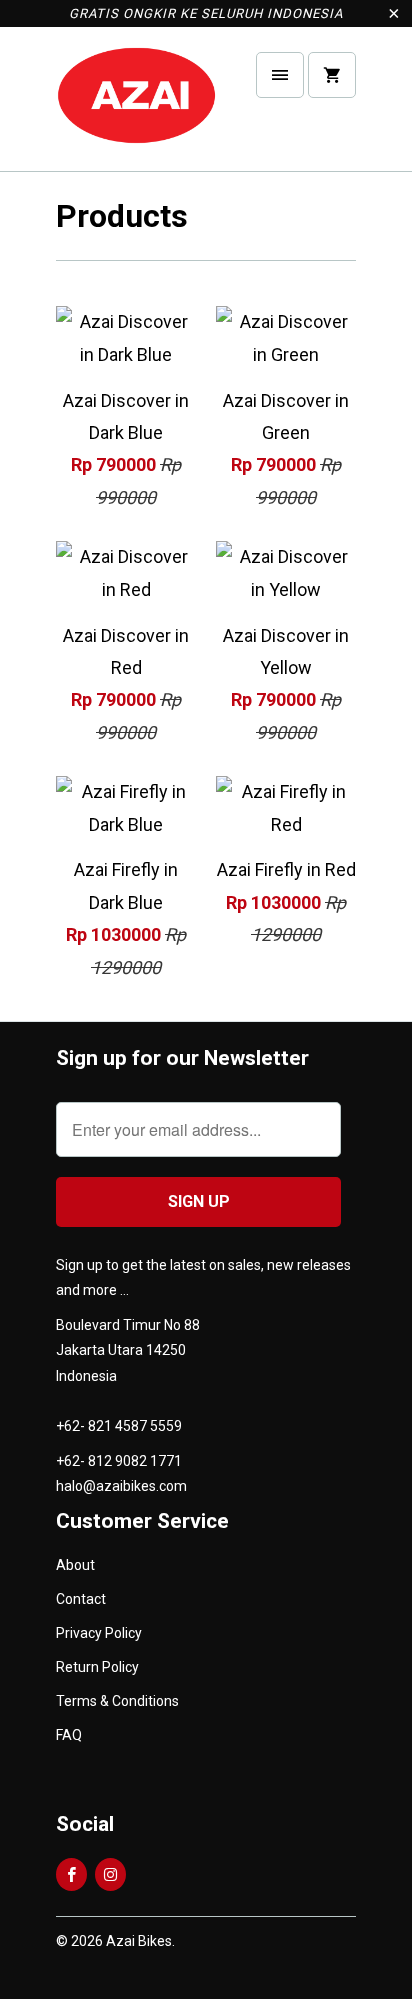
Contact (81, 1599)
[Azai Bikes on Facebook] (71, 1874)
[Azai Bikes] (136, 106)
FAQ (69, 1735)
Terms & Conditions (117, 1701)
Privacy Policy (99, 1633)
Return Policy (97, 1667)
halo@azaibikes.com (121, 1486)
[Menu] (280, 75)
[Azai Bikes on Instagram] (110, 1874)
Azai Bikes (139, 1941)
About (75, 1565)
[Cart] (332, 75)
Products (122, 216)
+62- (70, 1426)
